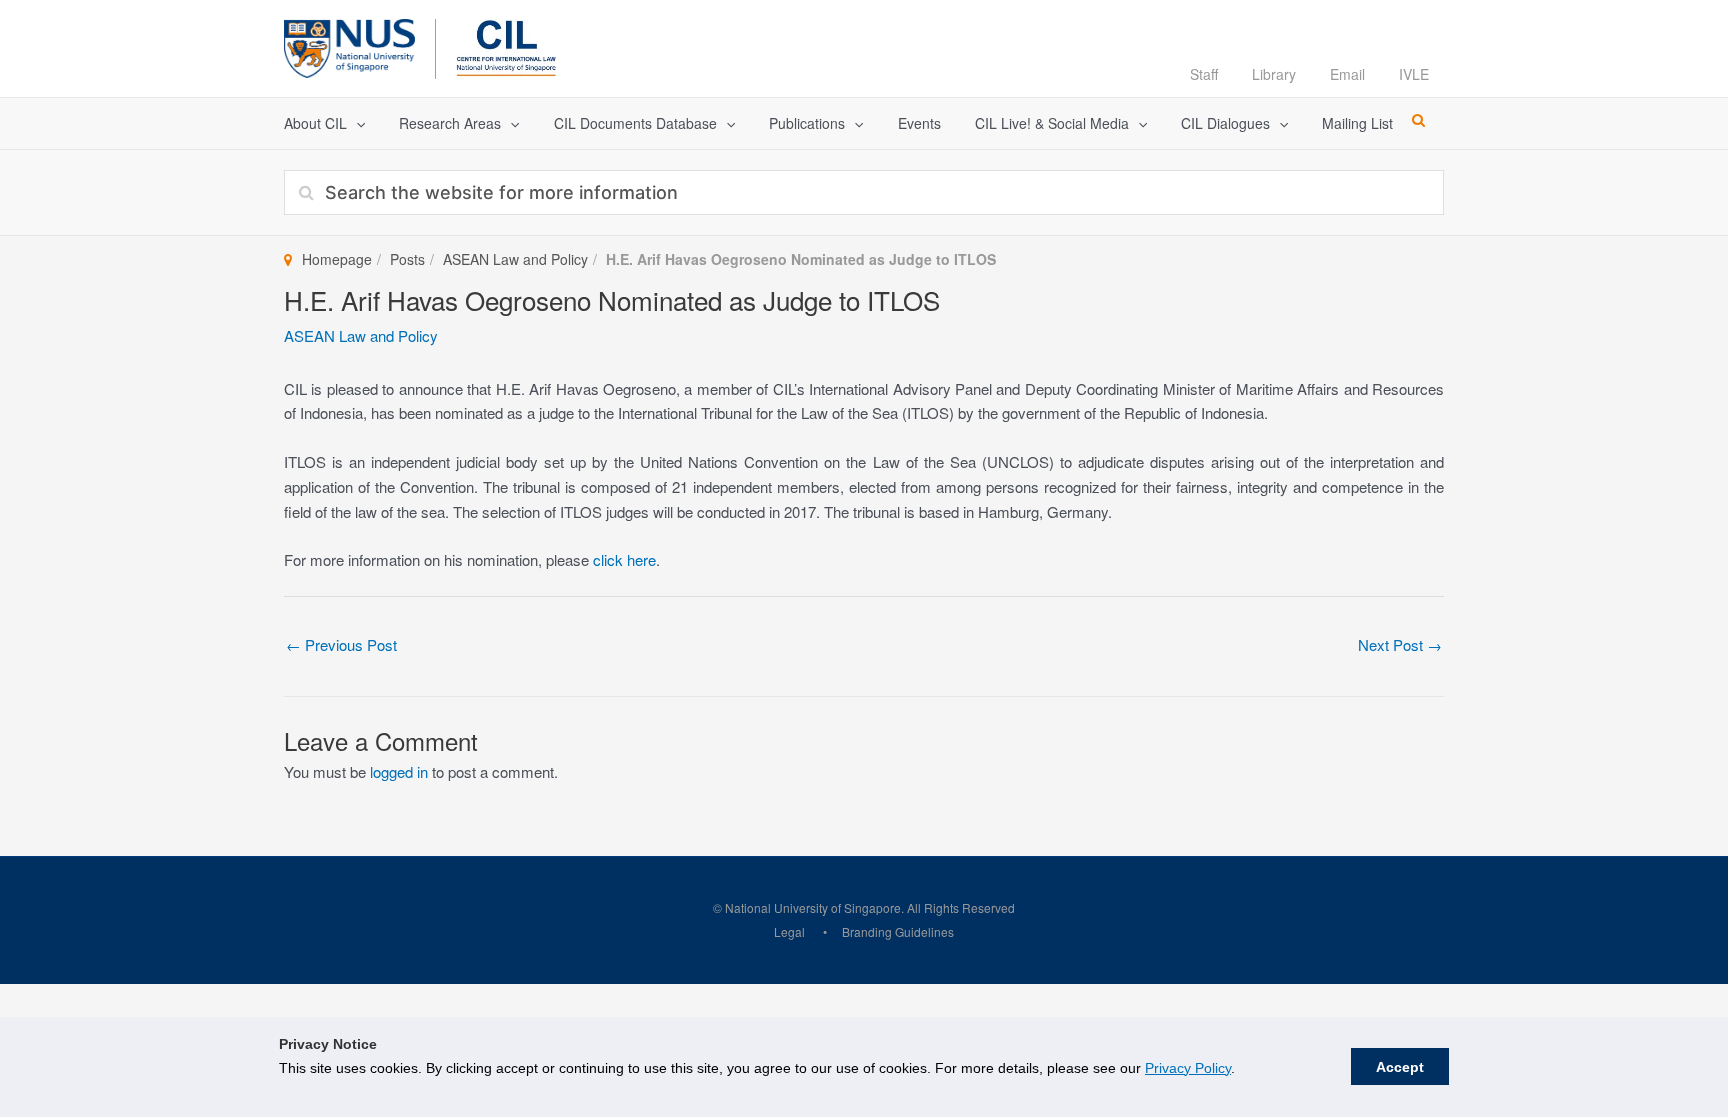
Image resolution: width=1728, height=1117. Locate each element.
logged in (399, 771)
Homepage (337, 259)
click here (624, 559)
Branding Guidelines (898, 931)
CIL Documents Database (635, 123)
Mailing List (1357, 123)
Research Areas (450, 123)
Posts (407, 259)
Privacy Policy (1188, 1068)
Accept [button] (1400, 1067)
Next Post (1400, 644)
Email (1347, 74)
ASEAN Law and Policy (515, 259)
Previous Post (341, 644)
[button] (356, 123)
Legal (789, 931)
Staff (1204, 74)
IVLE (1414, 74)
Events (919, 123)
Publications (807, 123)
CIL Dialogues (1225, 123)
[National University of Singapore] (349, 45)
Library (1274, 74)
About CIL (315, 123)
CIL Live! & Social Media (1052, 123)
